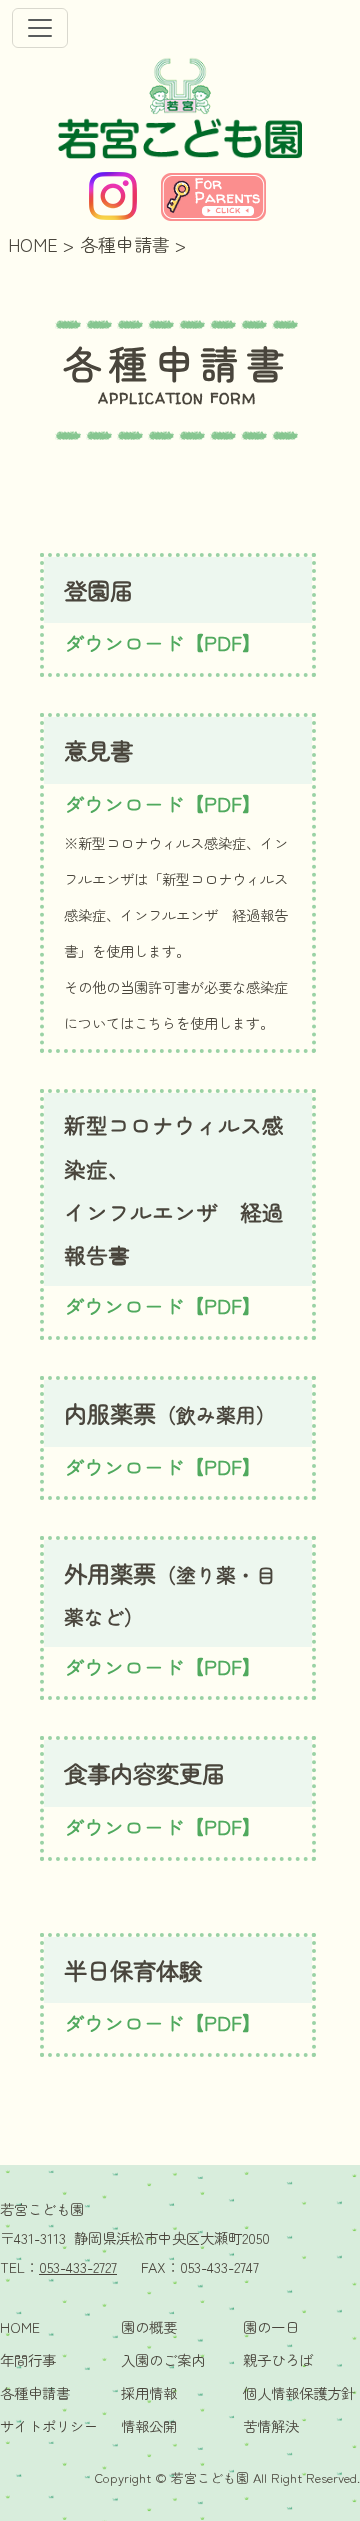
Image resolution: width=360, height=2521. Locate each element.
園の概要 (149, 2326)
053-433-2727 (78, 2266)
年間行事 (28, 2359)
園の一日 (271, 2326)
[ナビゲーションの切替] (40, 28)
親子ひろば (278, 2359)
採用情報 (149, 2392)
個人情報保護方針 (299, 2392)
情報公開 (149, 2425)
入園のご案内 (163, 2359)
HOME (33, 244)
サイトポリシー (49, 2425)
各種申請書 (125, 244)
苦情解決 (271, 2425)
